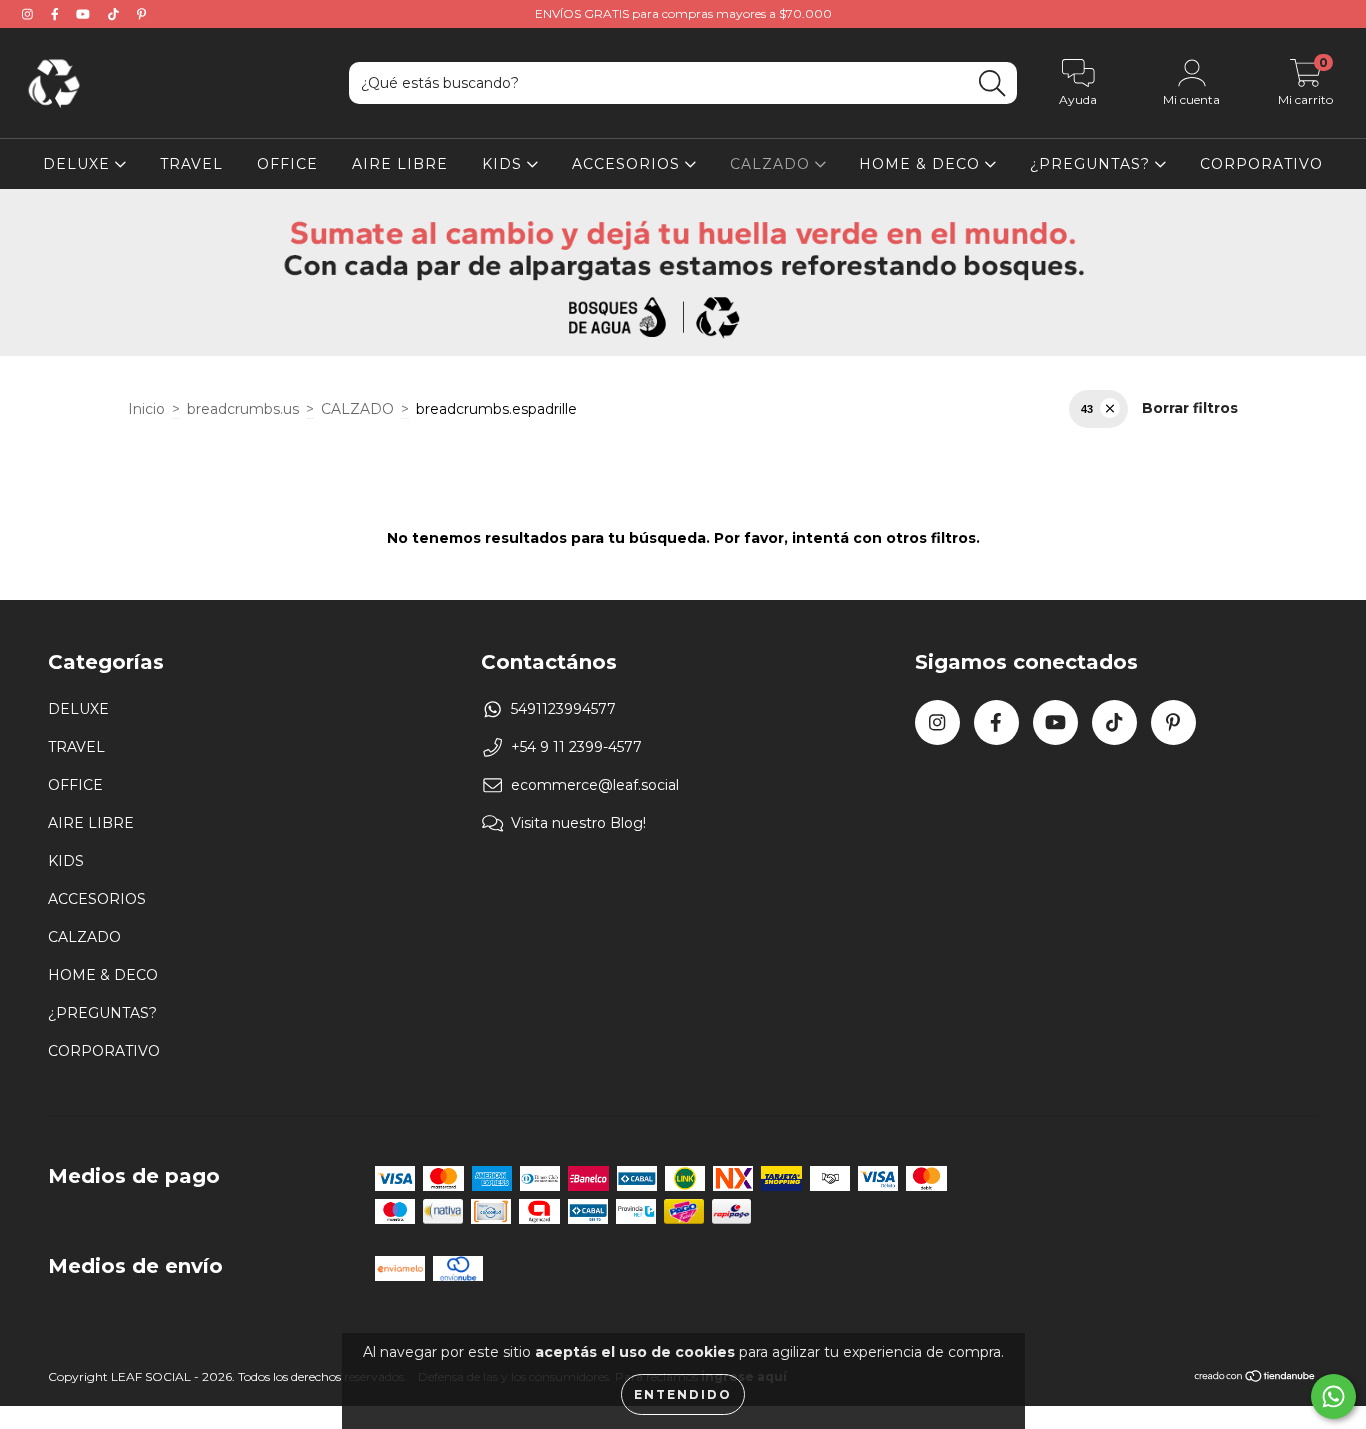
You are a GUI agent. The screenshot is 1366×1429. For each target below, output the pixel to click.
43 (1087, 409)
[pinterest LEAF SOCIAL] (141, 14)
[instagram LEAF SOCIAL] (29, 14)
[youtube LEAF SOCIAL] (85, 14)
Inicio (146, 409)
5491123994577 (563, 709)
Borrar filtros (1190, 408)
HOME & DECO (922, 164)
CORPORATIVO (1261, 164)
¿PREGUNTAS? (1092, 164)
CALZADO (772, 164)
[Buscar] (992, 83)
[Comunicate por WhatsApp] (1333, 1396)
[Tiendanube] (1255, 1378)
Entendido (683, 1394)
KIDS (504, 164)
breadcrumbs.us (243, 409)
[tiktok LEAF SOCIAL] (115, 14)
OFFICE (287, 164)
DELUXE (79, 164)
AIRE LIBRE (400, 164)
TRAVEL (191, 164)
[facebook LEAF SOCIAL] (57, 14)
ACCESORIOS (628, 164)
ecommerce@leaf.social (595, 785)
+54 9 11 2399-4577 (576, 747)
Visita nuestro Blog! (578, 823)
